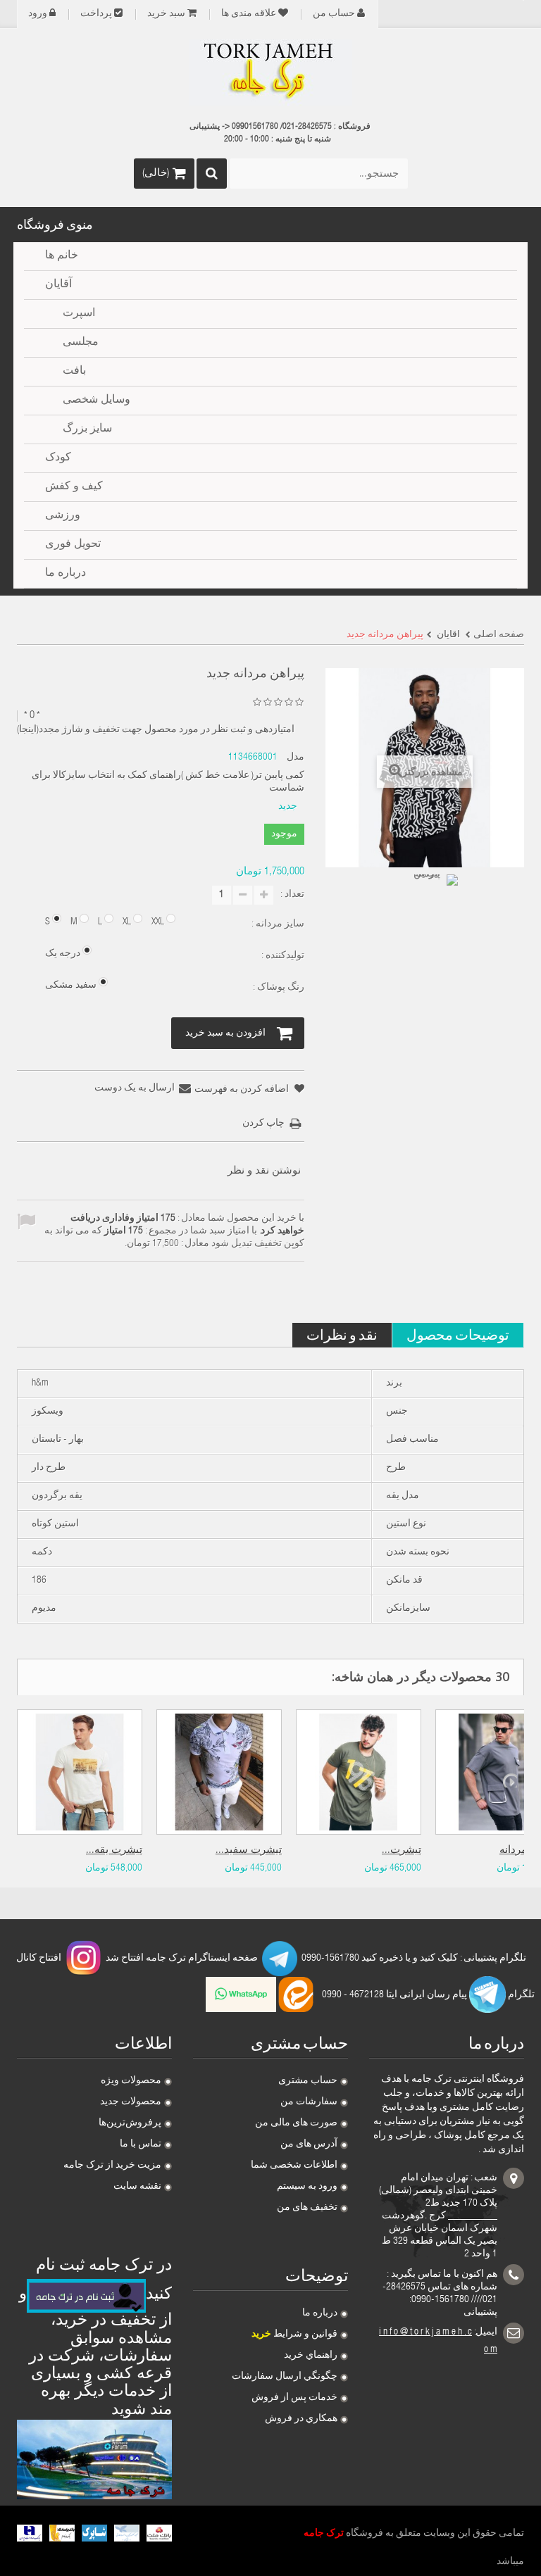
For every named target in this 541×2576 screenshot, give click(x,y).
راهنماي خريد (311, 2356)
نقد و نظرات (342, 1334)
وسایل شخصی (97, 401)
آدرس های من (309, 2144)
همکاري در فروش (301, 2419)
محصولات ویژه (131, 2081)
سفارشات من (309, 2102)
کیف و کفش (74, 487)
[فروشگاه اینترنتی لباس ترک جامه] (270, 73)
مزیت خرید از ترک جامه (112, 2166)
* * (32, 716)
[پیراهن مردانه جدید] (433, 900)
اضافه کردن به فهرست (243, 1090)
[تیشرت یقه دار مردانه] (80, 1772)
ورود (38, 14)
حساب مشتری (308, 2081)
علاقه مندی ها (249, 14)
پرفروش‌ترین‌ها (130, 2123)
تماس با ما (141, 2144)
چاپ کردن (263, 1124)
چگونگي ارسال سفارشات (285, 2377)
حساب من (334, 14)
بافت (74, 372)
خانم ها (62, 256)
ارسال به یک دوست (135, 1088)
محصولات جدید (131, 2102)
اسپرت (79, 314)
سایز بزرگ (87, 429)
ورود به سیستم (307, 2187)
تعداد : (292, 895)
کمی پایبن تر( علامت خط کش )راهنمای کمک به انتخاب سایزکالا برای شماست (168, 782)
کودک (58, 458)
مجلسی (81, 343)
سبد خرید (166, 14)
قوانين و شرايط (294, 2335)
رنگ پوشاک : (278, 988)
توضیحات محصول (458, 1334)
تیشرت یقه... (114, 1851)
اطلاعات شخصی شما (294, 2166)
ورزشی (63, 516)
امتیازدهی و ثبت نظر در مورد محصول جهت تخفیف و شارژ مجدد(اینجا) (156, 730)
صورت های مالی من (296, 2123)
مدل (296, 758)
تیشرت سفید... (249, 1851)
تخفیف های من (307, 2208)
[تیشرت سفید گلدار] (219, 1772)
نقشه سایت (137, 2187)
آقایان (58, 285)
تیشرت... (402, 1851)
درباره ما (320, 2313)
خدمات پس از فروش (294, 2398)
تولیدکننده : (282, 956)
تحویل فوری (73, 545)
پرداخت (96, 14)
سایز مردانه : (277, 924)
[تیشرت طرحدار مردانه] (359, 1772)
